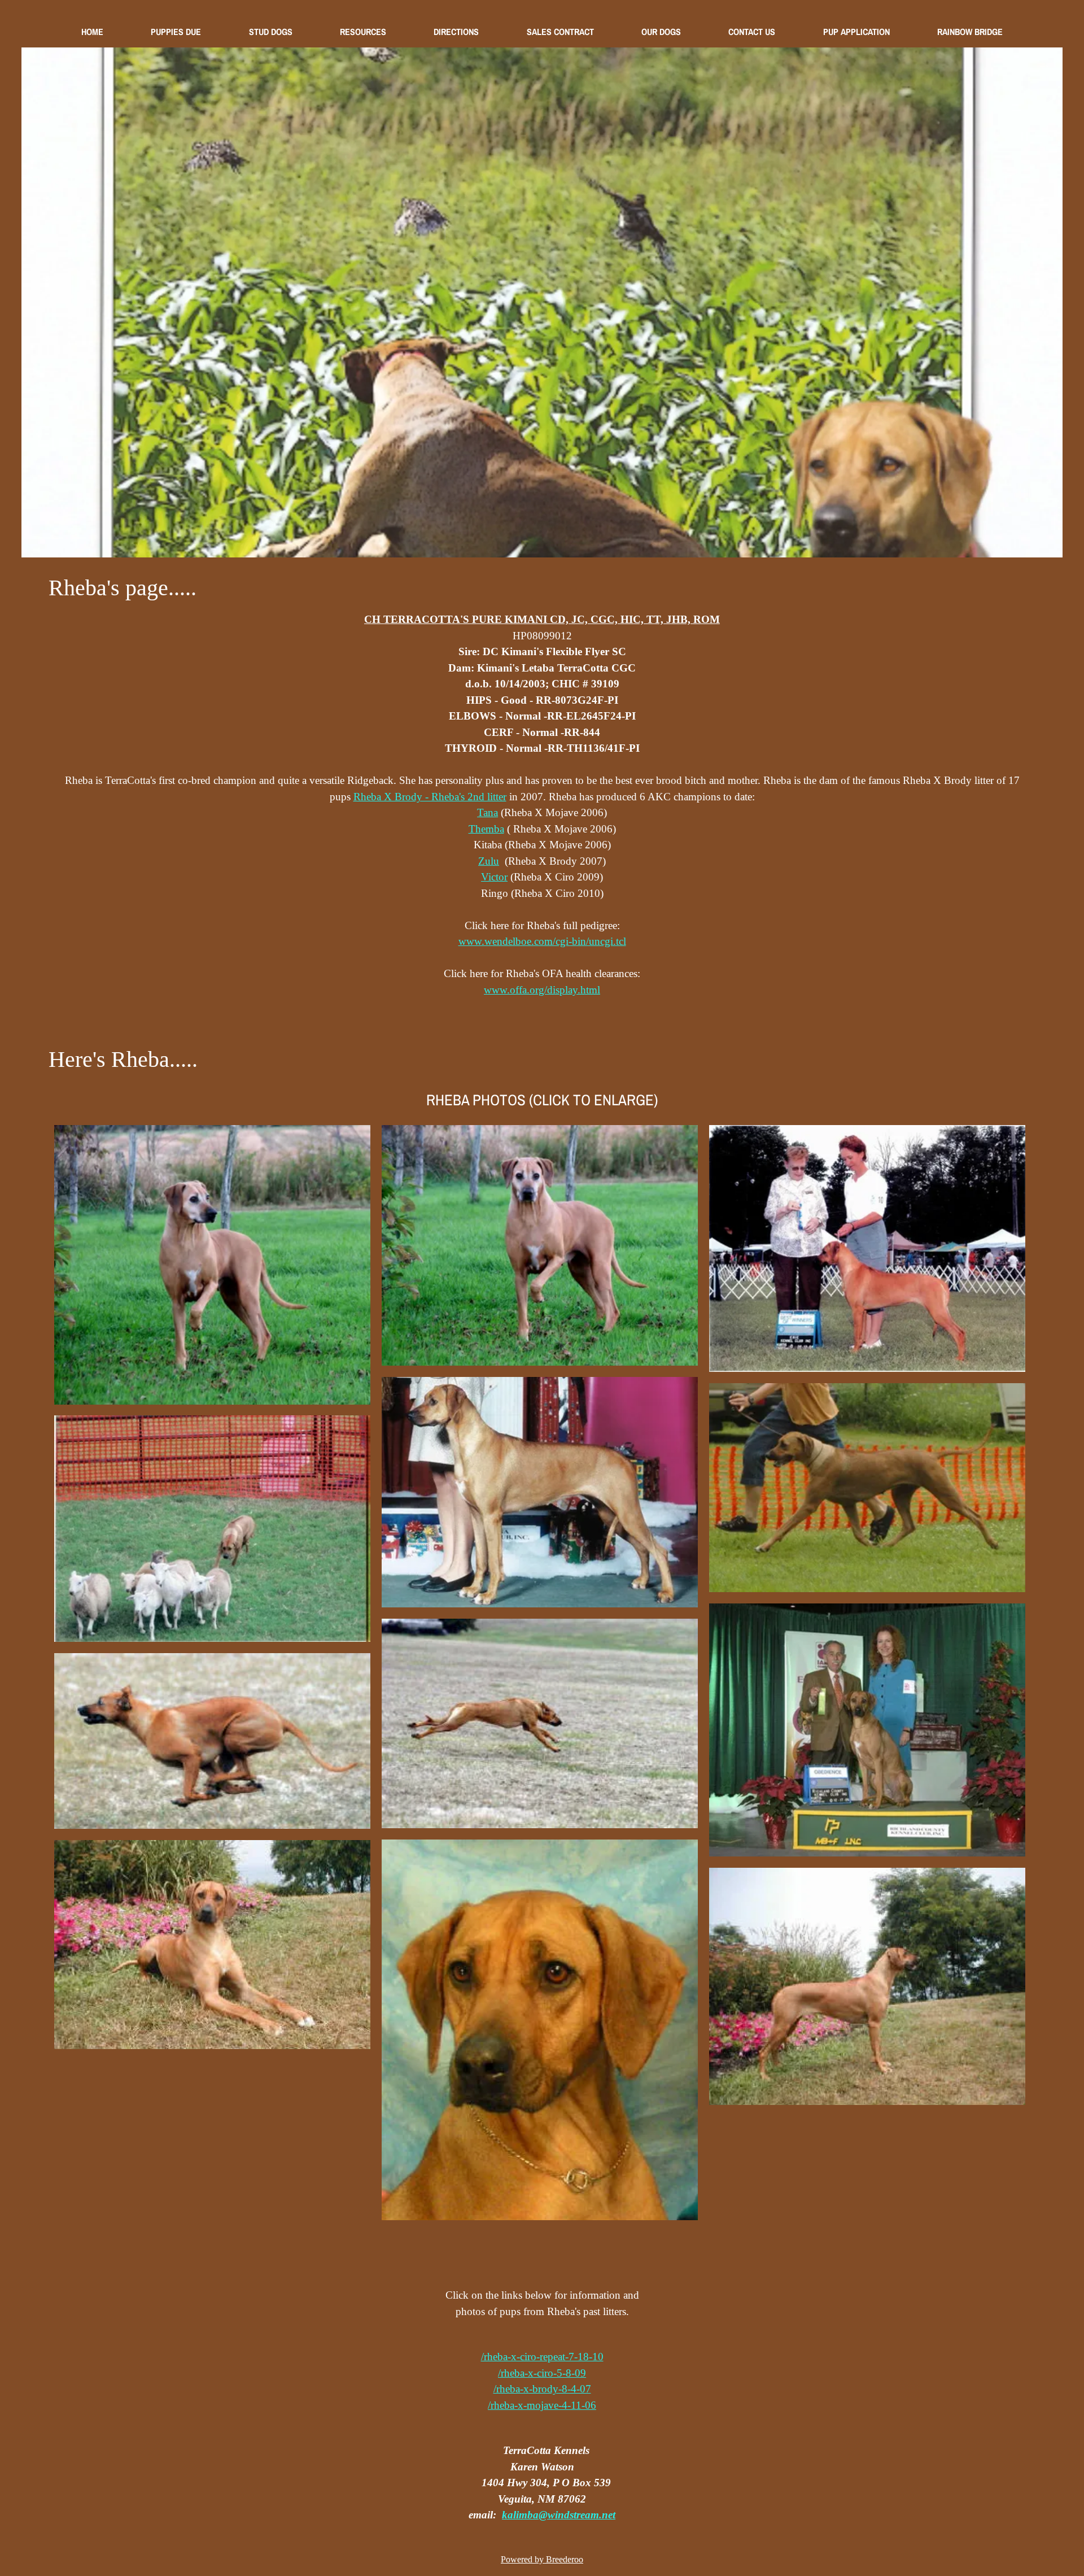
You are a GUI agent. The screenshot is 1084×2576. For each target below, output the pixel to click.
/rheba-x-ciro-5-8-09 (542, 2373)
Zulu (489, 861)
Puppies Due (176, 32)
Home (92, 32)
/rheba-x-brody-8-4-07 (542, 2389)
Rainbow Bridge (970, 32)
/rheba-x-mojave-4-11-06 (542, 2405)
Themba (486, 829)
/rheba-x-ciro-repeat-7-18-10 (542, 2357)
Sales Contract (560, 32)
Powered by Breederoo (542, 2559)
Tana (488, 812)
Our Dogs (661, 32)
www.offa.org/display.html (542, 990)
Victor (494, 877)
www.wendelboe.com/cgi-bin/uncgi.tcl (542, 941)
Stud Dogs (271, 32)
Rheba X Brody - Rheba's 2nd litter (430, 797)
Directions (456, 32)
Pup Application (856, 32)
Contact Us (752, 32)
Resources (363, 32)
